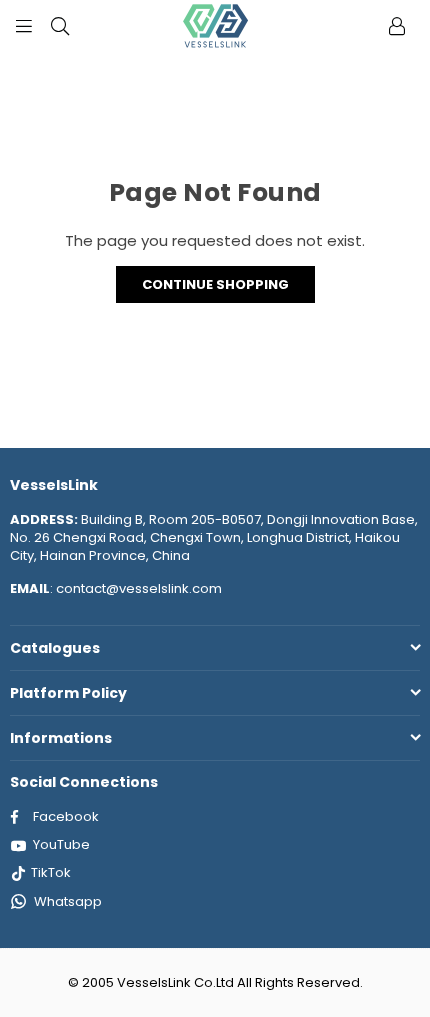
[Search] (60, 25)
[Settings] (397, 25)
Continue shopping (215, 284)
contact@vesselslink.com (137, 588)
